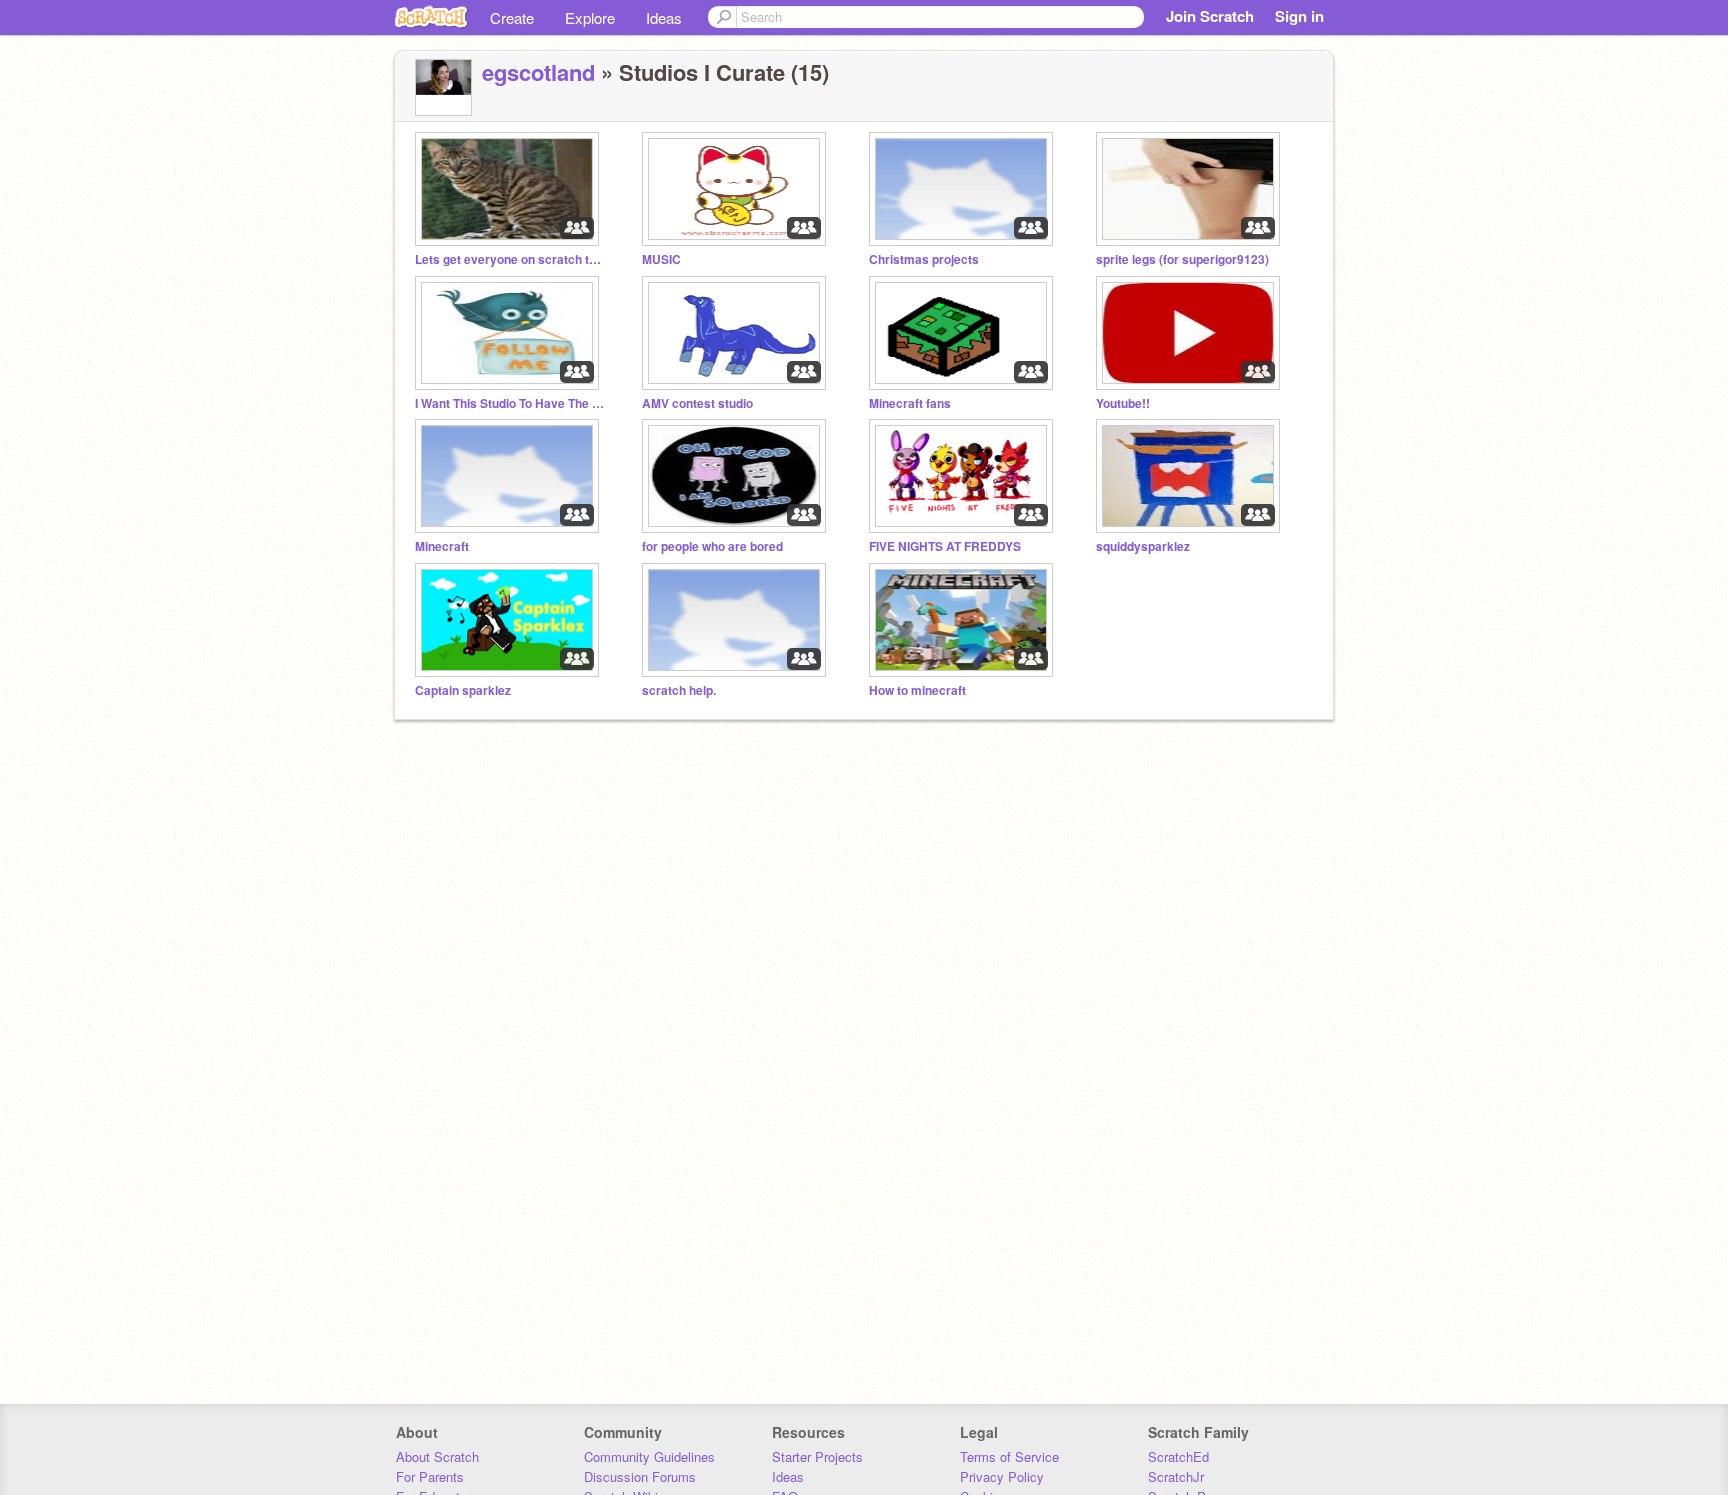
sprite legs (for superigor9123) (1182, 259)
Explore (590, 17)
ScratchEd (1178, 1456)
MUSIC (661, 259)
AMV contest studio (697, 403)
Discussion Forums (640, 1476)
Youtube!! (1123, 403)
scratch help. (679, 690)
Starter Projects (817, 1456)
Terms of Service (1009, 1456)
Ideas (664, 17)
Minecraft (442, 546)
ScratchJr (1176, 1476)
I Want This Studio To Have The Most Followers (510, 403)
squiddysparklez (1143, 546)
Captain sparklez (463, 690)
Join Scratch (1210, 16)
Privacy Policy (1002, 1476)
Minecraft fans (910, 403)
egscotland (538, 72)
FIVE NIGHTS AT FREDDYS (945, 546)
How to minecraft (917, 690)
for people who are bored (712, 546)
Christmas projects (924, 259)
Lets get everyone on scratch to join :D (510, 259)
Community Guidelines (649, 1456)
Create (512, 17)
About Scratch (437, 1456)
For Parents (430, 1476)
